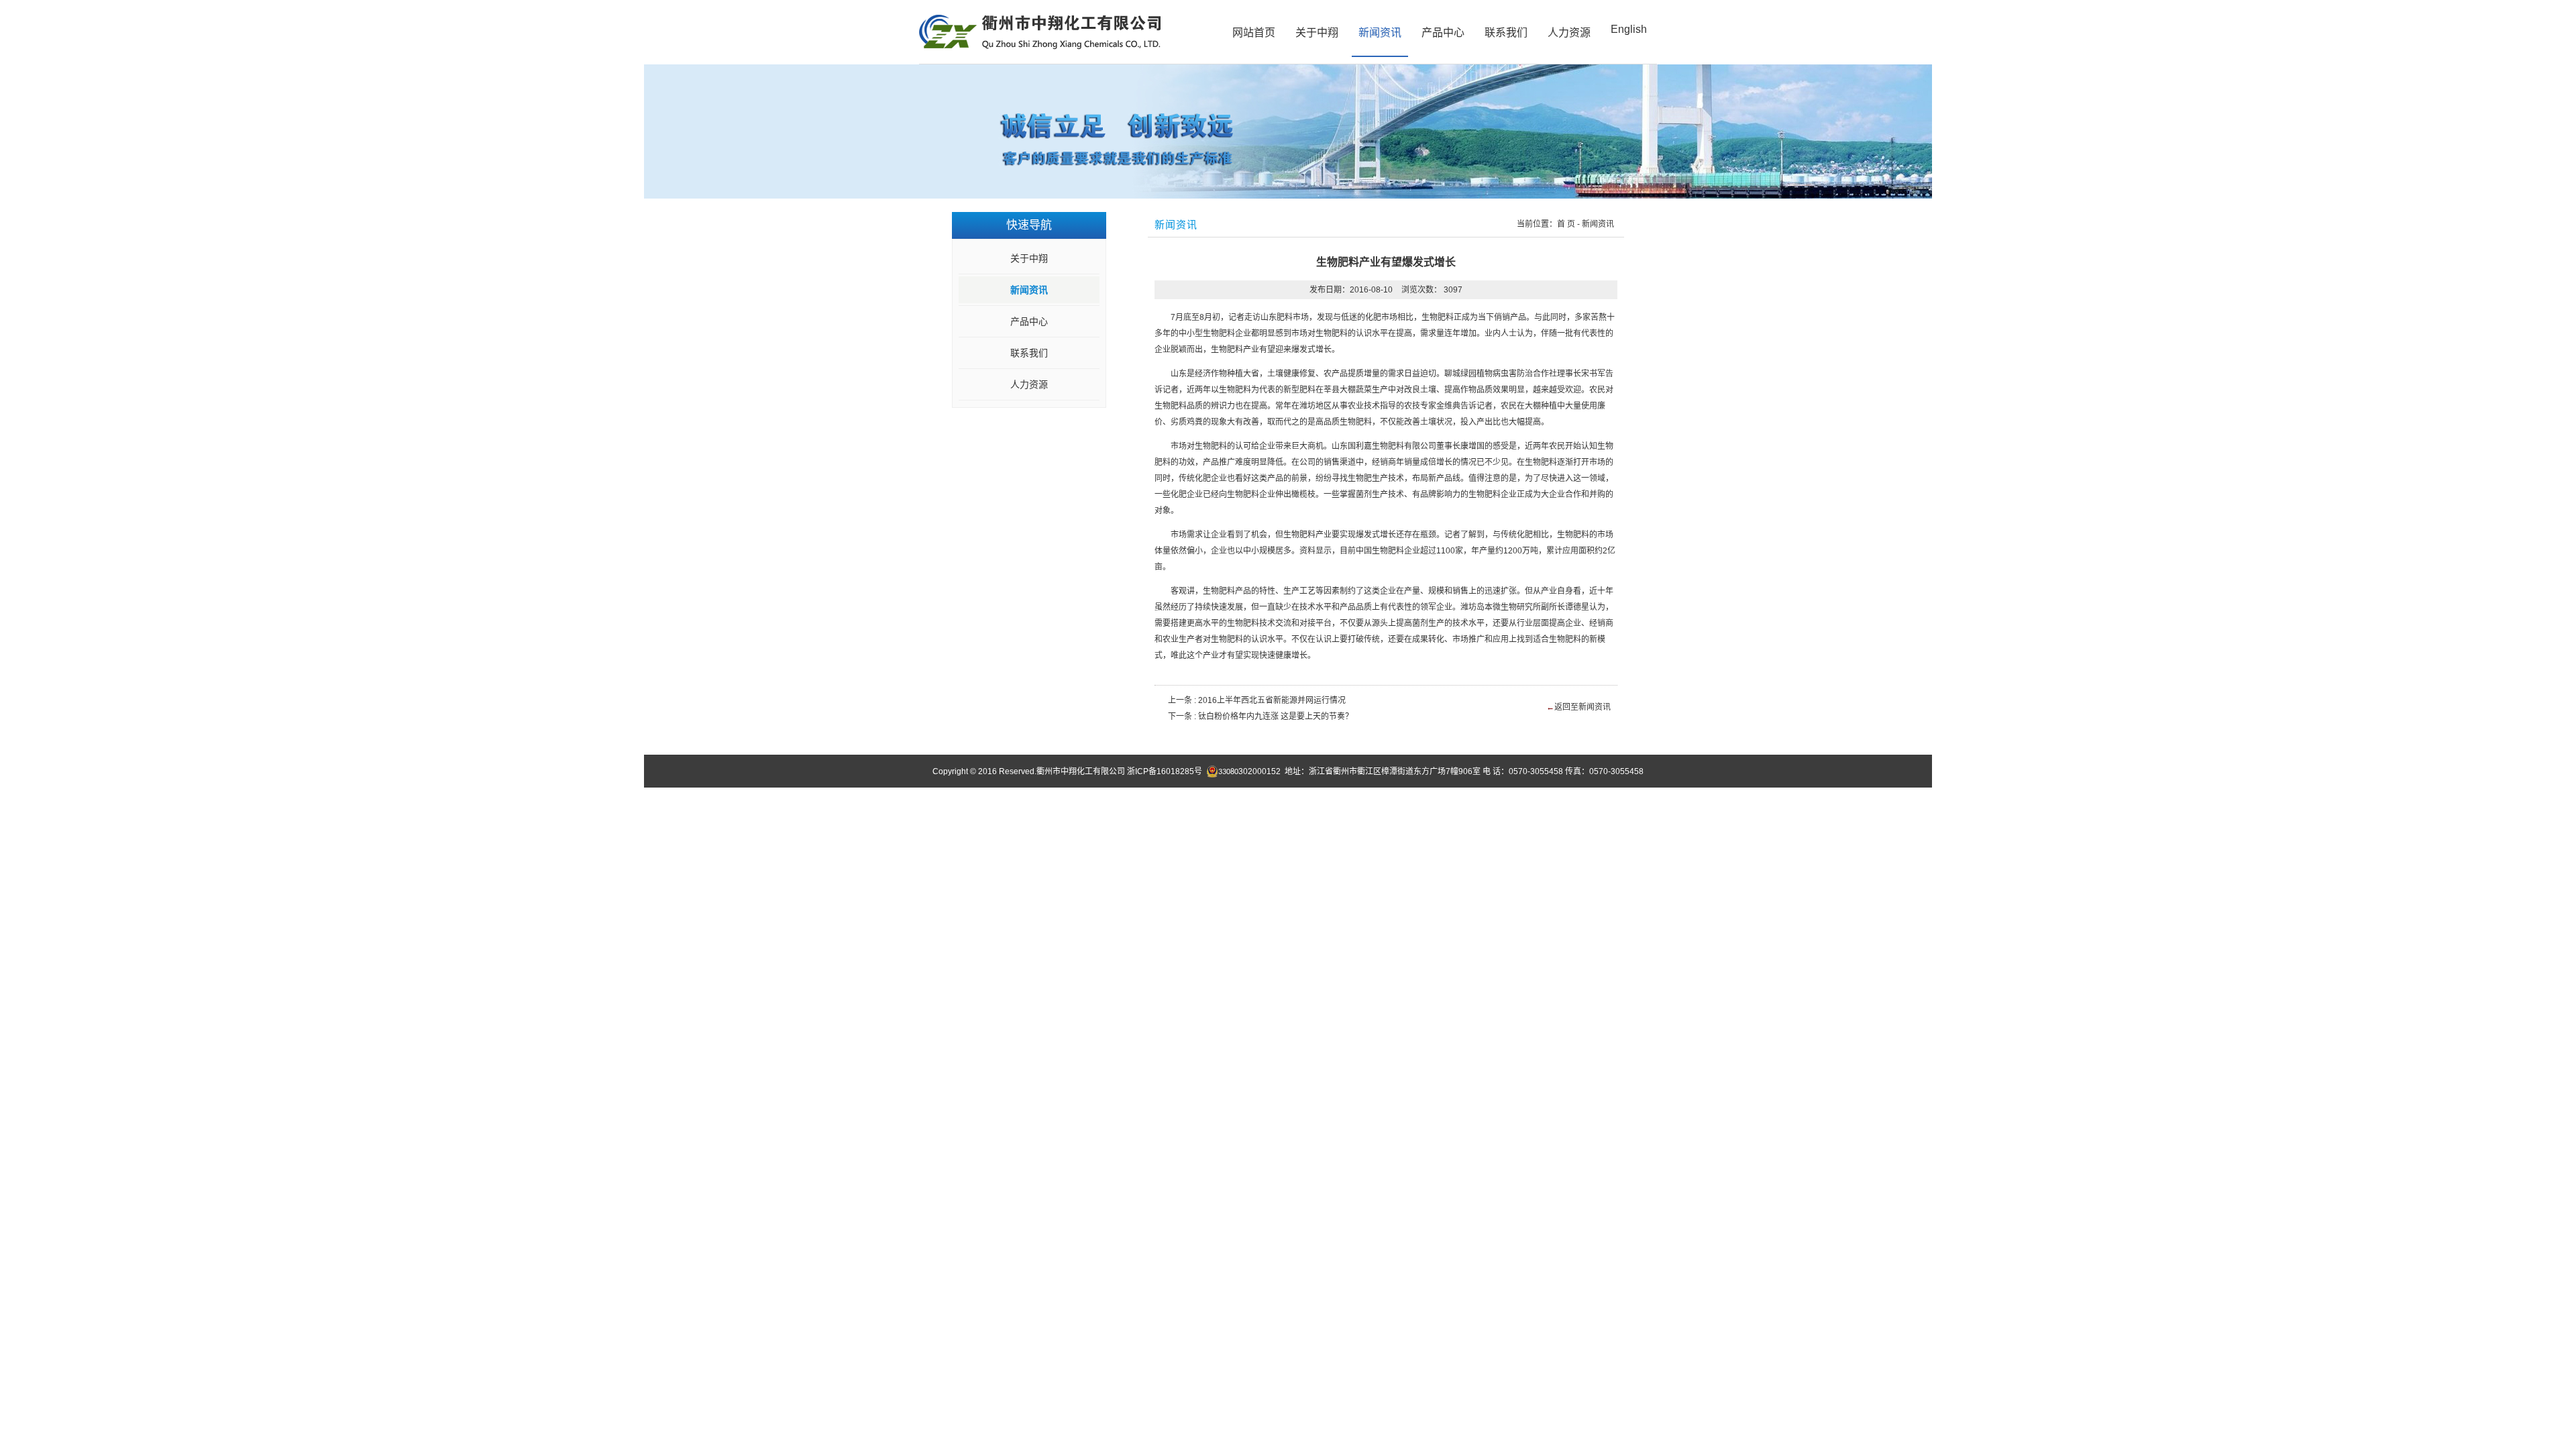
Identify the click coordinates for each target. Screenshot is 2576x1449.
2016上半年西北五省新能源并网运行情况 (1272, 700)
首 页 (1566, 224)
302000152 (1249, 771)
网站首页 (1254, 33)
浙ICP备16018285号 (1165, 771)
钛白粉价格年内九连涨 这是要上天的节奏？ (1276, 716)
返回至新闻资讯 (1582, 707)
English (1629, 29)
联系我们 (1506, 33)
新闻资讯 (1380, 33)
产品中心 (1443, 33)
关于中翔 (1317, 33)
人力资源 (1569, 33)
